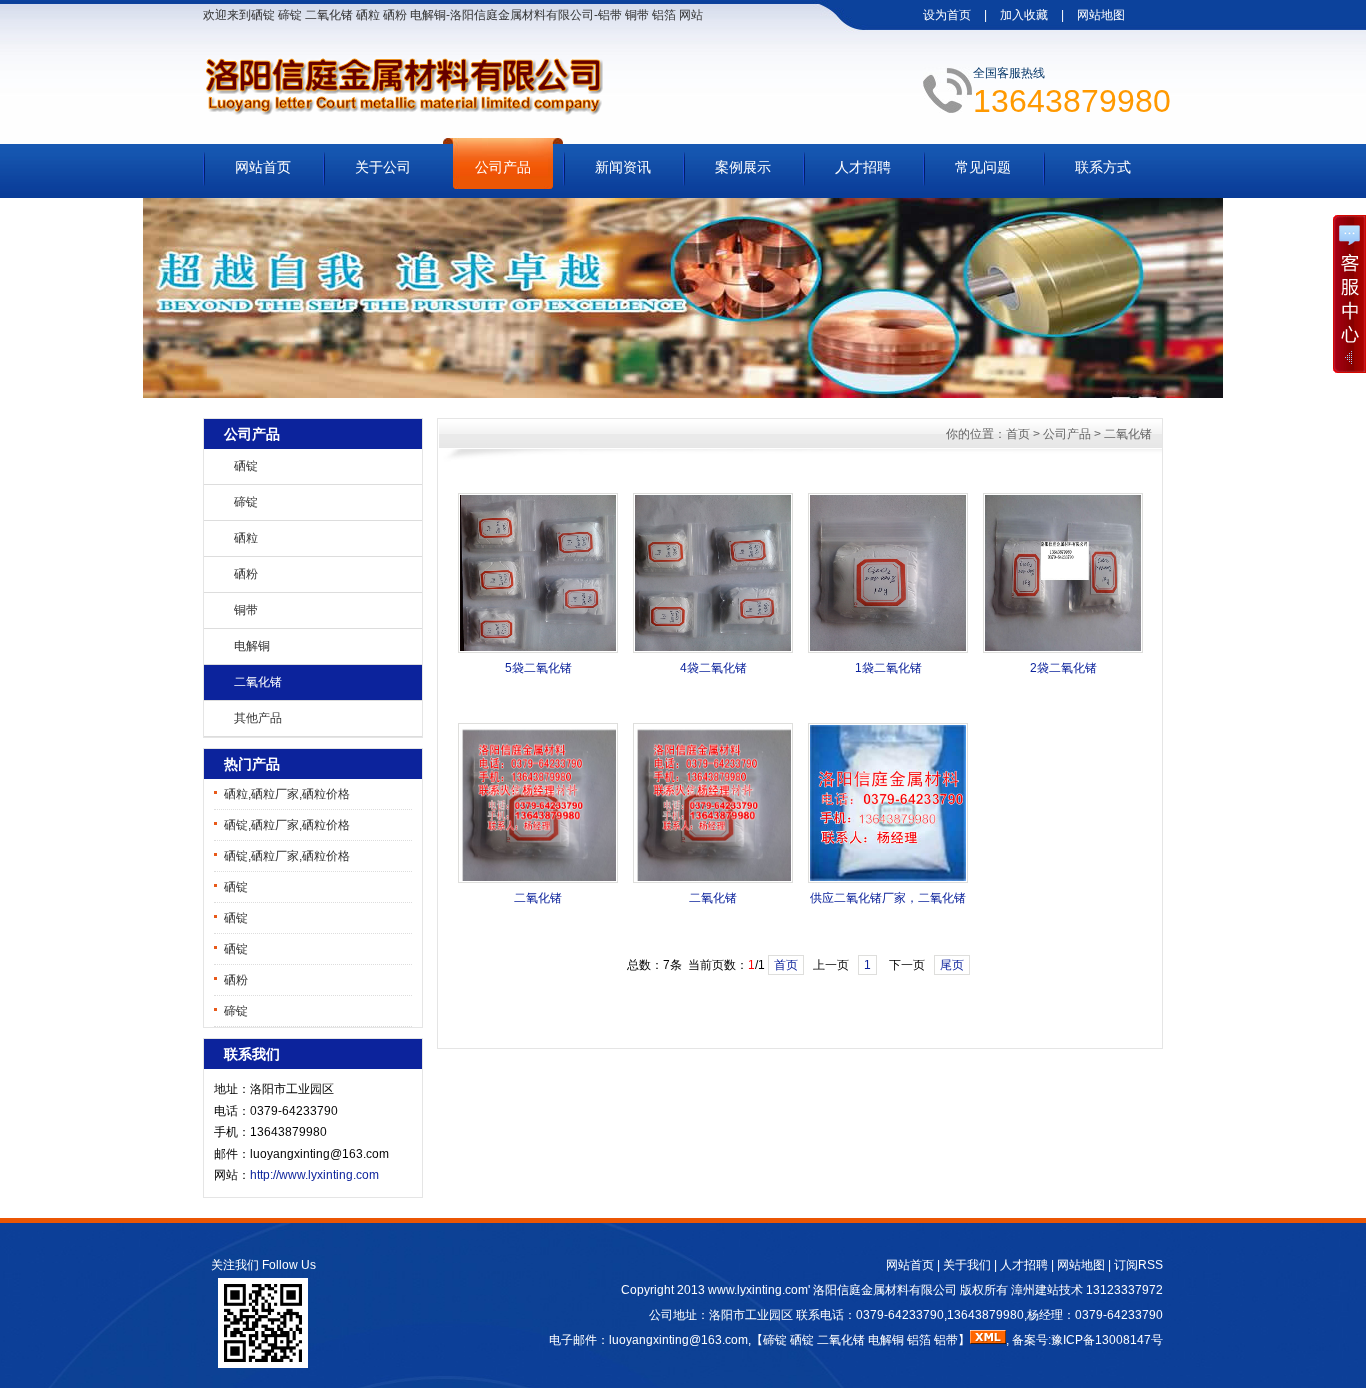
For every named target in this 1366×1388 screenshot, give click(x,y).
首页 (1018, 434)
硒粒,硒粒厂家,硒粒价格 (287, 794)
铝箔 (919, 1340)
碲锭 (246, 502)
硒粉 (246, 574)
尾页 (952, 965)
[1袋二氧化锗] (888, 649)
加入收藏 (1024, 15)
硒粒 (246, 538)
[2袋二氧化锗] (1063, 649)
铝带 (946, 1340)
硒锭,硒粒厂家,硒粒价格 (287, 825)
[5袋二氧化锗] (538, 649)
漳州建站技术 (1047, 1290)
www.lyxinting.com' (760, 1290)
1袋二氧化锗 (888, 668)
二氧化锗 (258, 682)
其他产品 (258, 718)
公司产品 (503, 167)
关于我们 (967, 1265)
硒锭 (246, 466)
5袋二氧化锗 (538, 668)
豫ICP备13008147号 (1107, 1340)
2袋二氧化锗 (1063, 668)
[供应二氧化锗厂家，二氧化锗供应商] (888, 879)
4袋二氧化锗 (713, 668)
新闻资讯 (623, 167)
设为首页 (947, 15)
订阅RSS (1138, 1265)
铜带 (246, 610)
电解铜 (252, 646)
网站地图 (1101, 15)
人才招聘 (863, 167)
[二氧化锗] (538, 879)
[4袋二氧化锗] (713, 649)
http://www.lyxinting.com (314, 1175)
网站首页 (263, 167)
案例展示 (743, 167)
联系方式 (1103, 167)
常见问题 (983, 167)
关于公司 (383, 167)
